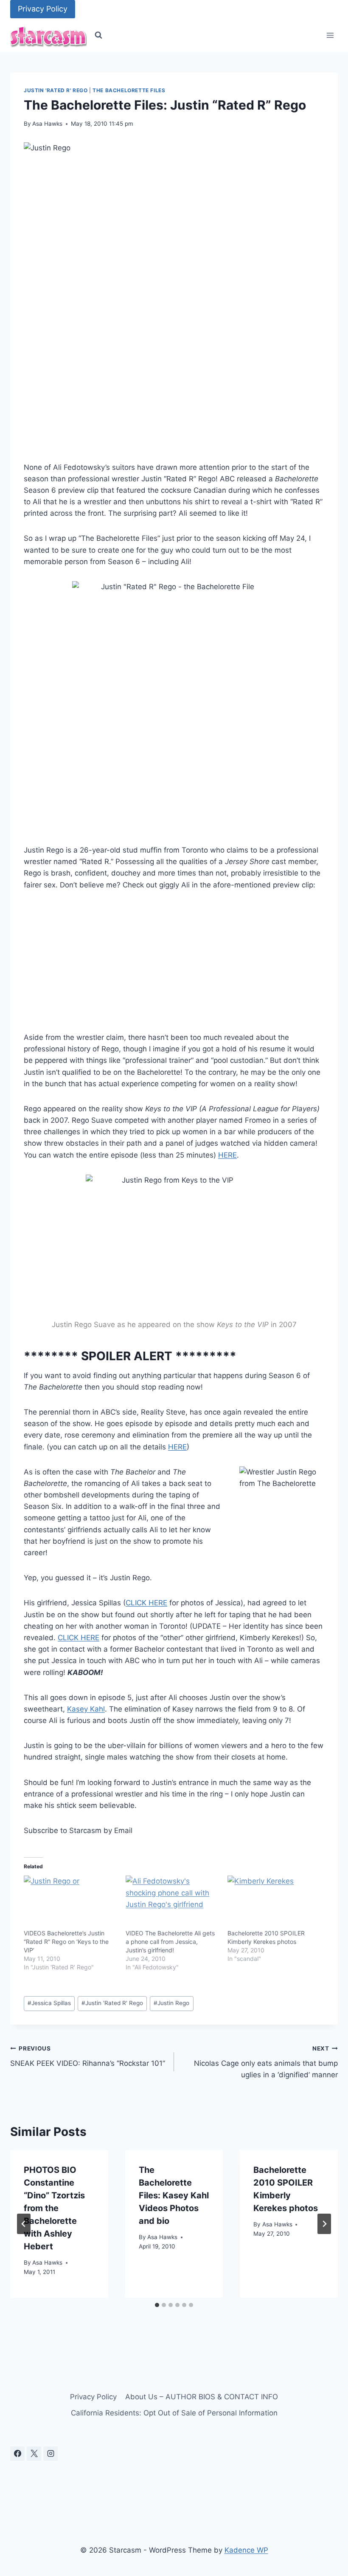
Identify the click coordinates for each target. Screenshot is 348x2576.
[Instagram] (51, 2454)
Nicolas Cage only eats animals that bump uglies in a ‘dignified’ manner (266, 2062)
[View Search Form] (98, 35)
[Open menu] (330, 35)
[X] (34, 2454)
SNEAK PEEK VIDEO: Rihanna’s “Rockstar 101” (88, 2056)
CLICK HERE (146, 1603)
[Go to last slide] (24, 2224)
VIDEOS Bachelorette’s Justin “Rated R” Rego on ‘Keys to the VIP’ (66, 1942)
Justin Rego (171, 2003)
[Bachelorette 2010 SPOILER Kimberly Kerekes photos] (274, 1902)
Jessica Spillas (49, 2003)
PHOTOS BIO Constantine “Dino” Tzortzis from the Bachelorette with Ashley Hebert (54, 2208)
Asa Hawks (47, 124)
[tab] (157, 2305)
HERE (227, 1155)
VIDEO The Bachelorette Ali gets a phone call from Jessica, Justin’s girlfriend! (170, 1942)
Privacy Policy (43, 9)
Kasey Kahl (86, 1709)
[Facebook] (17, 2454)
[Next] (324, 2224)
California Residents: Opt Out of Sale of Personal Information (174, 2413)
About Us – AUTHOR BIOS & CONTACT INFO (202, 2397)
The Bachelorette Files (129, 90)
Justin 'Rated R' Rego (56, 90)
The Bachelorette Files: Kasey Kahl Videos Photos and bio (174, 2195)
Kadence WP (246, 2550)
